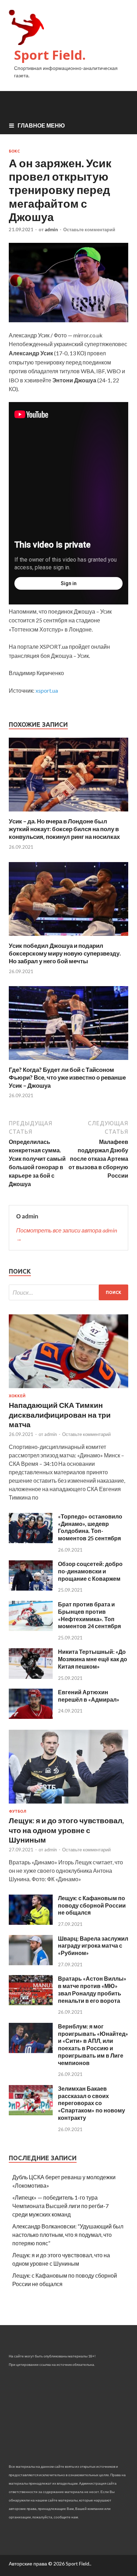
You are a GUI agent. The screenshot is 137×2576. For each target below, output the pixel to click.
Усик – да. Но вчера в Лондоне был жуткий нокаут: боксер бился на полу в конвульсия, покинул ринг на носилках (64, 829)
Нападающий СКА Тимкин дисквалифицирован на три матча (60, 1415)
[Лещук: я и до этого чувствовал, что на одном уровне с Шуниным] (68, 1805)
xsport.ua (47, 690)
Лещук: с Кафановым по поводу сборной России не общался (92, 1905)
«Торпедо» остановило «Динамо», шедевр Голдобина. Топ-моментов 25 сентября (90, 1527)
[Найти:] (68, 1292)
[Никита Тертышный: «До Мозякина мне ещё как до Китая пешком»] (31, 1677)
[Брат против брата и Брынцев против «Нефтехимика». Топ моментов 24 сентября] (31, 1629)
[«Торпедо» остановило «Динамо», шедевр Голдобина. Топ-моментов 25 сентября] (31, 1541)
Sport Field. (50, 55)
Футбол (18, 1811)
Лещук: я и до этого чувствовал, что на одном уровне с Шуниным (66, 1830)
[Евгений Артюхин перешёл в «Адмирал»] (31, 1717)
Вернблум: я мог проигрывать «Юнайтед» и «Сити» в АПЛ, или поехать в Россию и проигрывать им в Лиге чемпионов (93, 2044)
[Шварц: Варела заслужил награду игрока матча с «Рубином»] (31, 1963)
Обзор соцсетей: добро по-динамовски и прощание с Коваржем (90, 1571)
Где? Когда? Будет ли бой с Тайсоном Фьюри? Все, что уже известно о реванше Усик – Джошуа (67, 1077)
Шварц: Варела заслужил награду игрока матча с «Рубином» (93, 1946)
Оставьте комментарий (89, 229)
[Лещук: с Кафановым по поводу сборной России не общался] (31, 1923)
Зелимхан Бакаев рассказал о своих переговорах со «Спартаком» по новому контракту (92, 2103)
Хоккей (17, 1396)
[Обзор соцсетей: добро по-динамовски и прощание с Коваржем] (31, 1588)
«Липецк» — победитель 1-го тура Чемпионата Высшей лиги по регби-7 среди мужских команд (60, 2206)
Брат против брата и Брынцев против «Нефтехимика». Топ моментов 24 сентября (89, 1615)
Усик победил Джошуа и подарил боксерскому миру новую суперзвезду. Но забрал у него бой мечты (65, 953)
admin (51, 229)
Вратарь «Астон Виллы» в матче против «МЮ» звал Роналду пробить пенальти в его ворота (92, 1989)
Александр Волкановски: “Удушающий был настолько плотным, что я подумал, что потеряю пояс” (68, 2235)
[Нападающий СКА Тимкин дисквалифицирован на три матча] (68, 1389)
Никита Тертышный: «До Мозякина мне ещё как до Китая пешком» (93, 1659)
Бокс (14, 151)
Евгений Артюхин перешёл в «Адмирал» (89, 1696)
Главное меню (41, 125)
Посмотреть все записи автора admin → (67, 1234)
